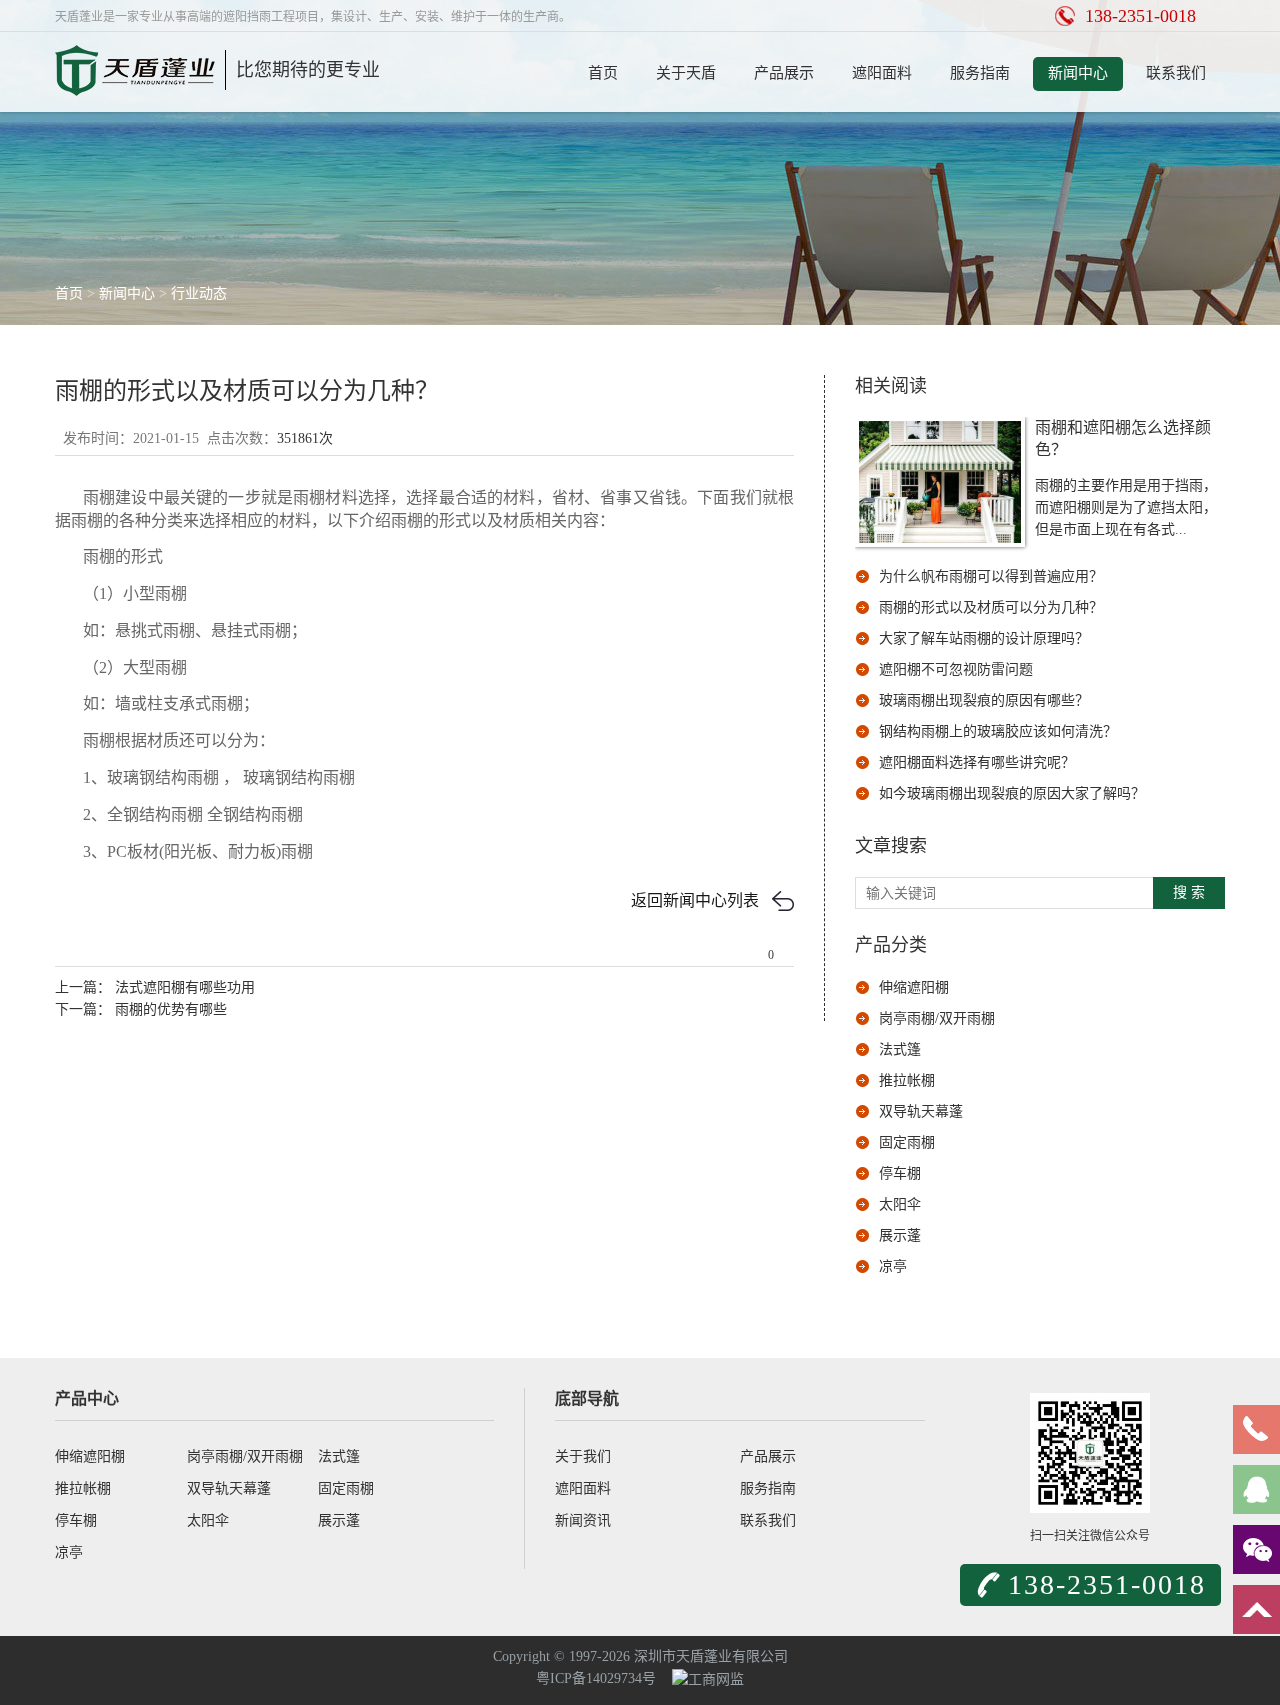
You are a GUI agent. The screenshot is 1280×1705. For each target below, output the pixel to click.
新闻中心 (1078, 73)
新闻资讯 (583, 1520)
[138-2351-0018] (1256, 1429)
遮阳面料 (882, 73)
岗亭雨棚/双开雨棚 (937, 1018)
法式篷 (900, 1049)
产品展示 (784, 73)
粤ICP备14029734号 (596, 1678)
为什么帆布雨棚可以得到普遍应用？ (991, 576)
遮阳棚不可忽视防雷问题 (956, 669)
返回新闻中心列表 (695, 900)
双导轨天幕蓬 (921, 1111)
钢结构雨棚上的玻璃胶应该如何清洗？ (998, 731)
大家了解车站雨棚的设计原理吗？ (984, 638)
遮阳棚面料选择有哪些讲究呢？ (977, 762)
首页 (603, 73)
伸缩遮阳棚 (914, 987)
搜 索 (1189, 892)
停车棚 (900, 1173)
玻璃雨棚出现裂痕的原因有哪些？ (984, 700)
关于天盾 (686, 73)
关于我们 (583, 1456)
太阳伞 (900, 1204)
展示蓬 (900, 1235)
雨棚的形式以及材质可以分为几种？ (991, 607)
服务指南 (980, 73)
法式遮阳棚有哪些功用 (183, 987)
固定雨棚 (907, 1142)
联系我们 (1176, 73)
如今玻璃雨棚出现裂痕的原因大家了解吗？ (1012, 793)
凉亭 (893, 1266)
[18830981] (1256, 1489)
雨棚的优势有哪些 (169, 1009)
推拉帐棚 (907, 1080)
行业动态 (199, 293)
